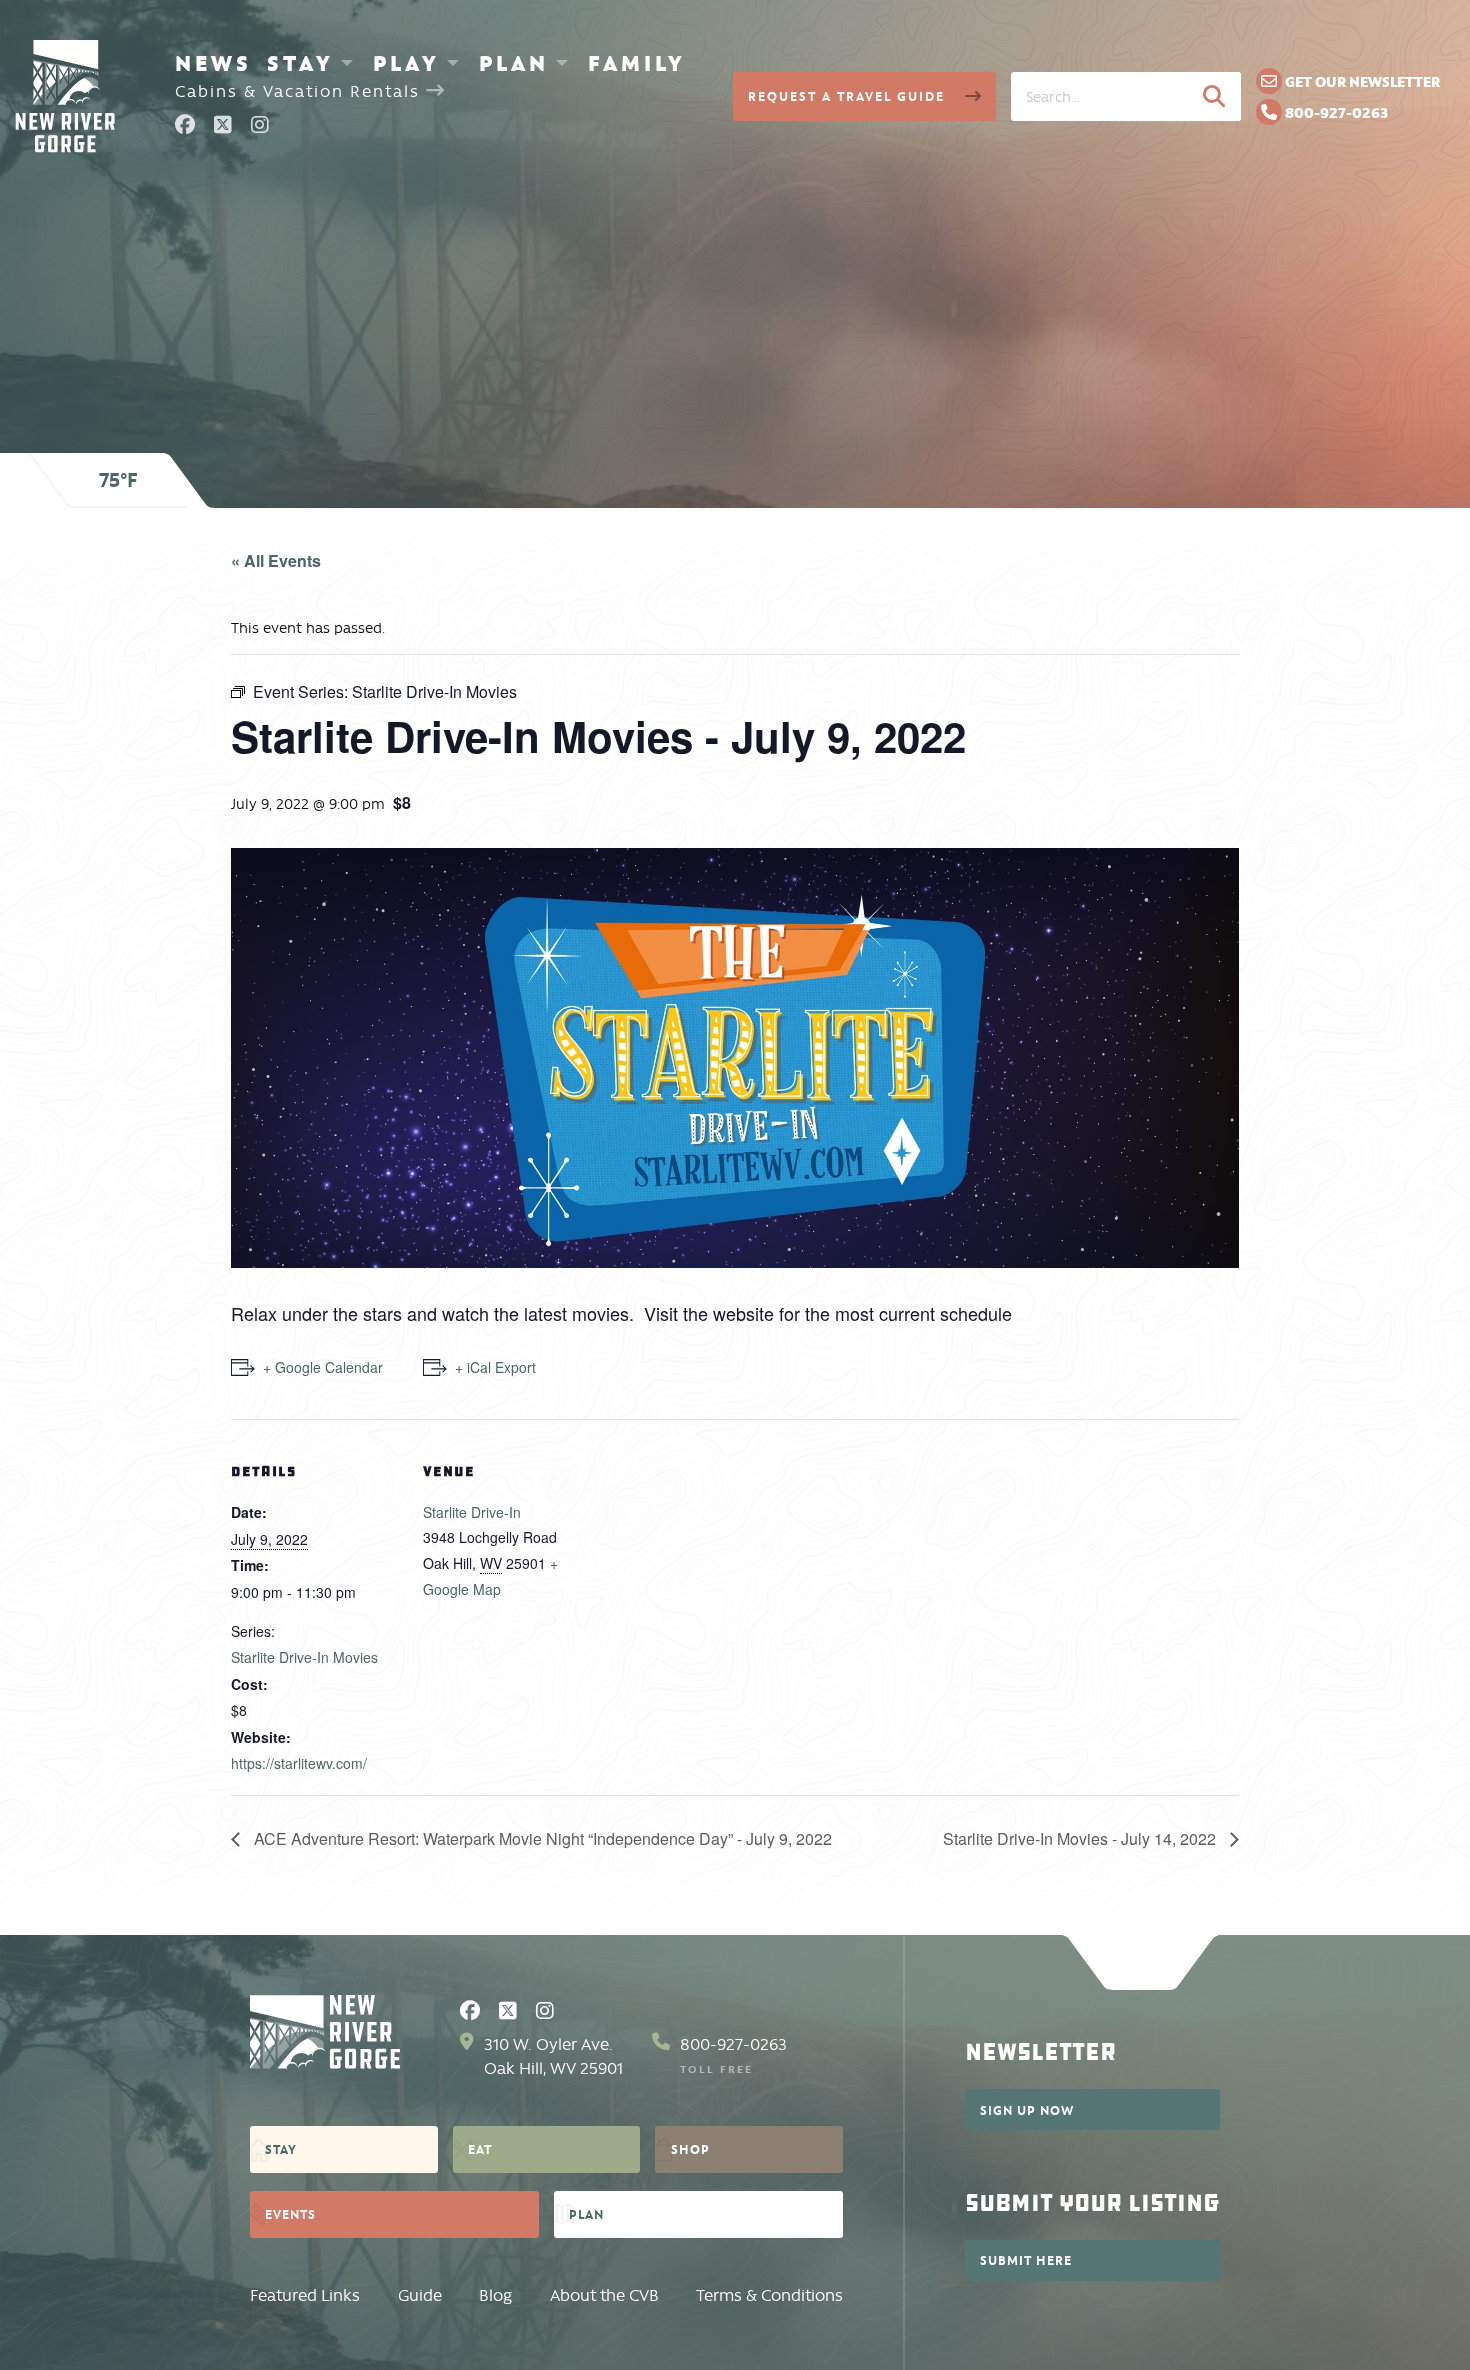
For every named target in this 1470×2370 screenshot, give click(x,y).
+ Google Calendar (323, 1367)
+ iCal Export (495, 1367)
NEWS (213, 63)
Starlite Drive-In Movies (304, 1657)
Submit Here (1026, 2260)
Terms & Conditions (769, 2295)
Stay (300, 63)
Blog (495, 2295)
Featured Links (305, 2295)
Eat (480, 2149)
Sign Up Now (1027, 2110)
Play (406, 63)
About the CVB (604, 2295)
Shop (690, 2149)
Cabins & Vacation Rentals (300, 91)
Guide (420, 2295)
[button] (1214, 96)
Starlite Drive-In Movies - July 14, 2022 (1081, 1838)
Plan (514, 63)
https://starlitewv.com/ (299, 1763)
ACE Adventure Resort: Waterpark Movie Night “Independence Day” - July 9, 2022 (541, 1838)
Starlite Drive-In (472, 1512)
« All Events (276, 560)
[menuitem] (213, 63)
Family (637, 63)
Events (290, 2214)
